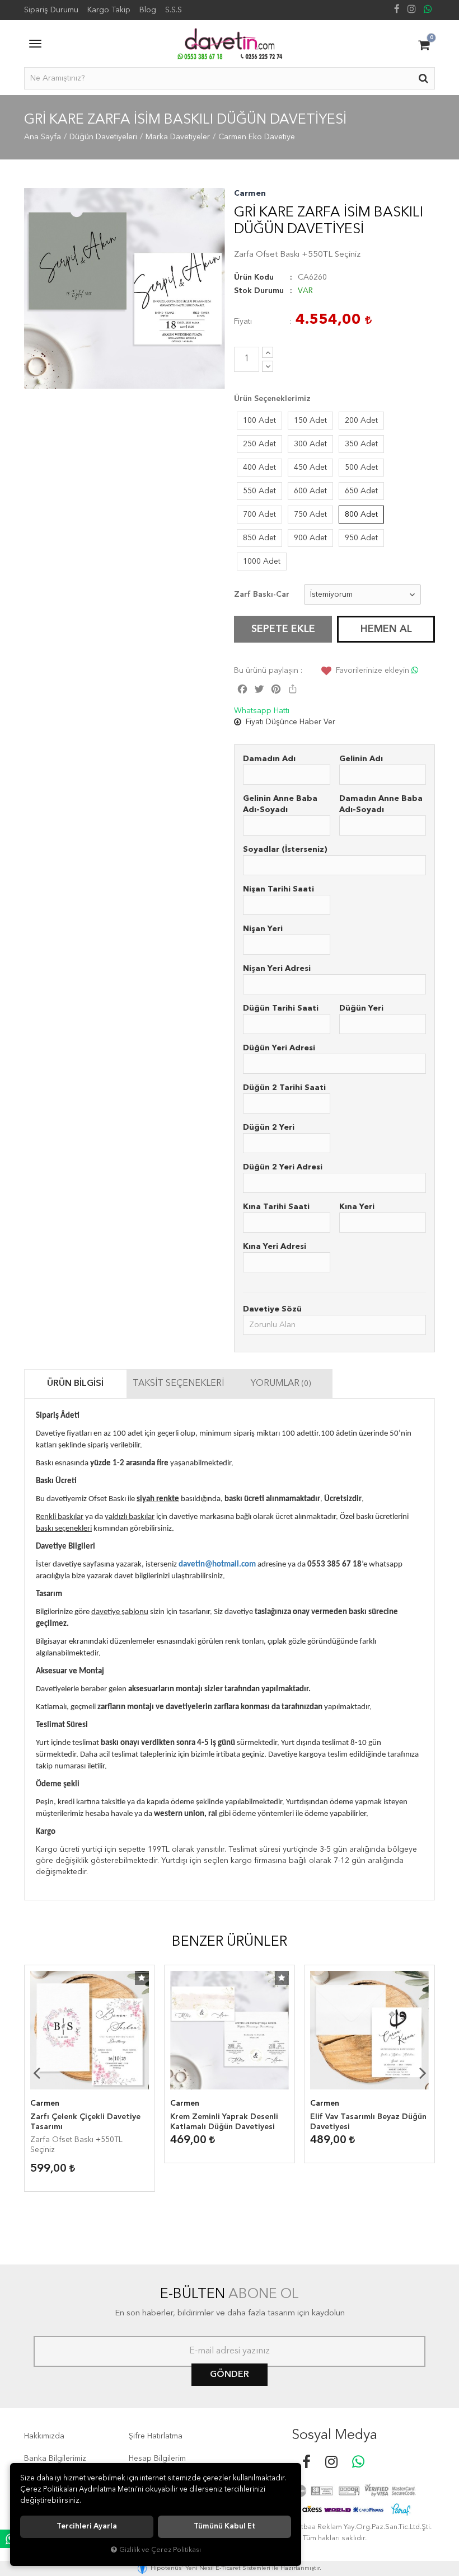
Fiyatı (243, 322)
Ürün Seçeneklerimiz (272, 399)
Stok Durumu (259, 291)
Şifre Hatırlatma (156, 2436)
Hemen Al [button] (386, 629)
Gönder (230, 2375)
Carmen (250, 194)
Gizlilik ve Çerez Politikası (160, 2550)
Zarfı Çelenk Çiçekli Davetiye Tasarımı (85, 2122)
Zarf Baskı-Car (262, 595)
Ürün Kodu (254, 277)
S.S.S (174, 10)
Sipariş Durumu (51, 10)
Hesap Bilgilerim (157, 2459)
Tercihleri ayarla (87, 2527)
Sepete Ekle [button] (283, 629)
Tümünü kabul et (224, 2527)
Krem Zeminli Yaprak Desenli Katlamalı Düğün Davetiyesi (224, 2122)
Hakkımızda (44, 2436)
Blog (148, 10)
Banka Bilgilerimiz (55, 2459)
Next (423, 2073)
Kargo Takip (109, 10)
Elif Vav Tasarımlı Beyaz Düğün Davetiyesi (368, 2122)
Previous (36, 2073)
